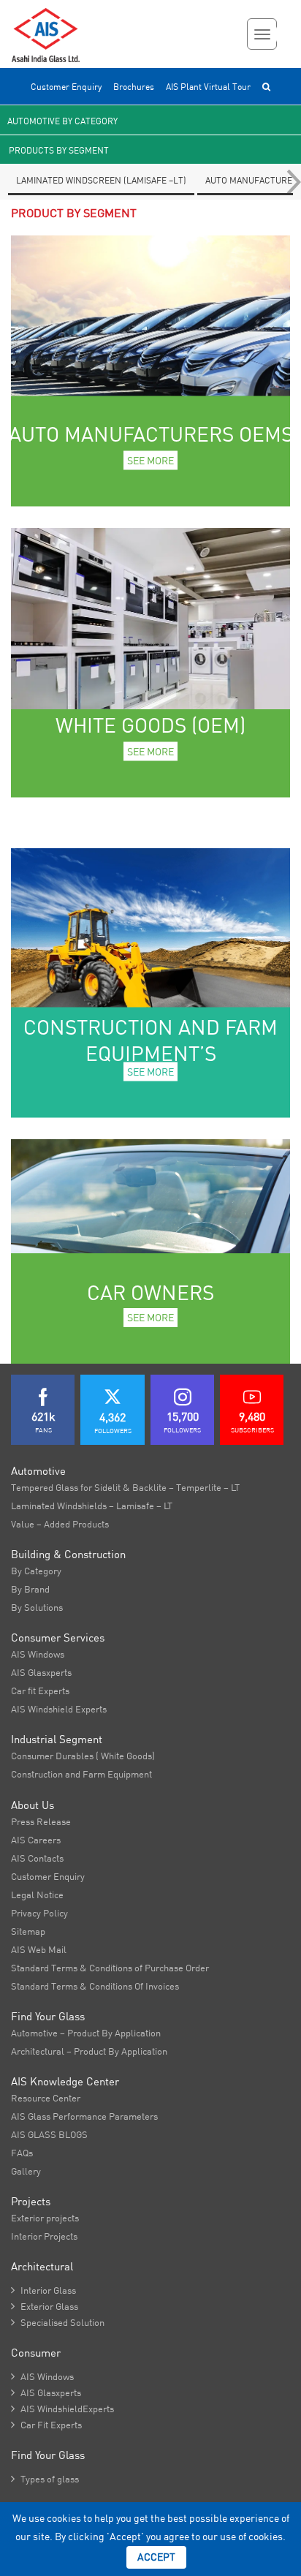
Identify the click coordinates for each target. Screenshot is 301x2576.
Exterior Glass (45, 2306)
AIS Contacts (37, 1858)
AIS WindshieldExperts (62, 2409)
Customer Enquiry (66, 87)
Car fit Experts (40, 1691)
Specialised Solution (58, 2322)
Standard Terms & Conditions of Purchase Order (110, 1968)
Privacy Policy (39, 1913)
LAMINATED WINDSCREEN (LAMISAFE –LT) (101, 180)
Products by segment (59, 150)
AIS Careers (36, 1840)
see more (150, 460)
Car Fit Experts (46, 2425)
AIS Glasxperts (41, 1672)
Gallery (26, 2171)
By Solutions (37, 1607)
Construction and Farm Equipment (81, 1774)
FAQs (22, 2153)
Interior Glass (43, 2290)
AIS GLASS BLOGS (49, 2134)
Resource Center (46, 2098)
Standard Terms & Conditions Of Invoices (95, 1986)
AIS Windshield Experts (59, 1709)
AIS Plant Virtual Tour (208, 87)
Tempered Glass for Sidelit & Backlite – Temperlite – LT (125, 1487)
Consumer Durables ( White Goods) (83, 1756)
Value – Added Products (60, 1524)
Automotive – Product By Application (86, 2033)
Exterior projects (45, 2218)
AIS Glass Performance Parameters (84, 2116)
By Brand (30, 1589)
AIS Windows (38, 1654)
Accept (156, 2557)
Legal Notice (37, 1895)
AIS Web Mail (39, 1949)
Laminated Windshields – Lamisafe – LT (92, 1506)
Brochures (134, 87)
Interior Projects (44, 2236)
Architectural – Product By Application (89, 2051)
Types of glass (45, 2479)
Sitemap (28, 1931)
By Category (36, 1571)
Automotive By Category (62, 121)
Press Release (41, 1821)
